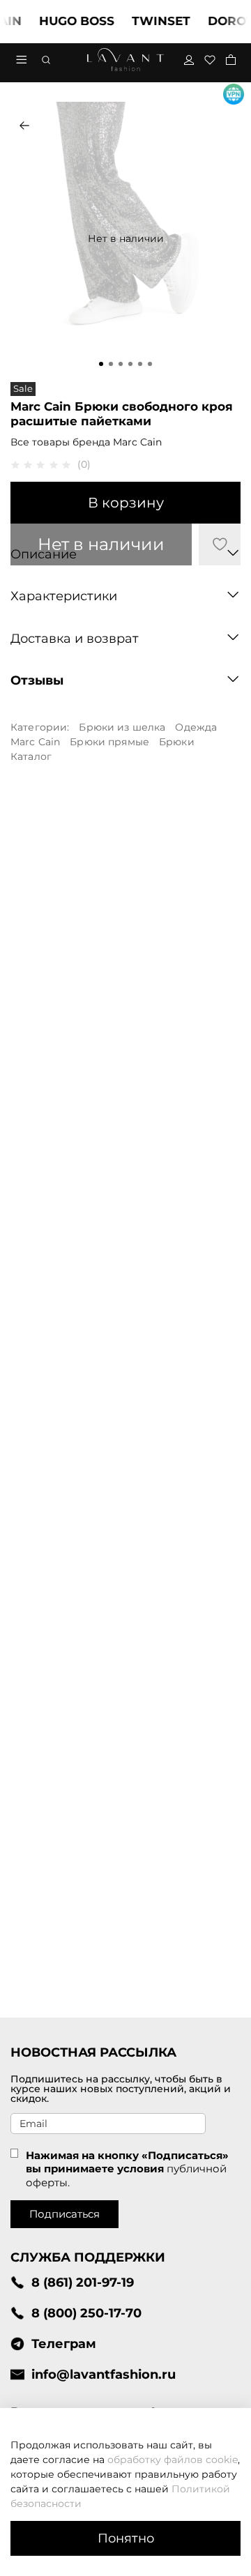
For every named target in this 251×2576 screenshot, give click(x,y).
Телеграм (64, 2343)
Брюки (177, 742)
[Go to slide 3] (121, 364)
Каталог (31, 756)
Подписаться (64, 2214)
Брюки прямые (109, 742)
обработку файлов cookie (173, 2460)
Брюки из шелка (122, 727)
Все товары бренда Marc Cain (86, 442)
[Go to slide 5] (140, 364)
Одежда (196, 727)
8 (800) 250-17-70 (86, 2313)
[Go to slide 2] (111, 364)
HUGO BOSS (67, 21)
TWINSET (151, 21)
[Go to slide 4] (130, 364)
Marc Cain (35, 742)
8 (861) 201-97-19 (83, 2282)
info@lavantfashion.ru (104, 2374)
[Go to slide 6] (150, 364)
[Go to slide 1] (101, 364)
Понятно (126, 2538)
